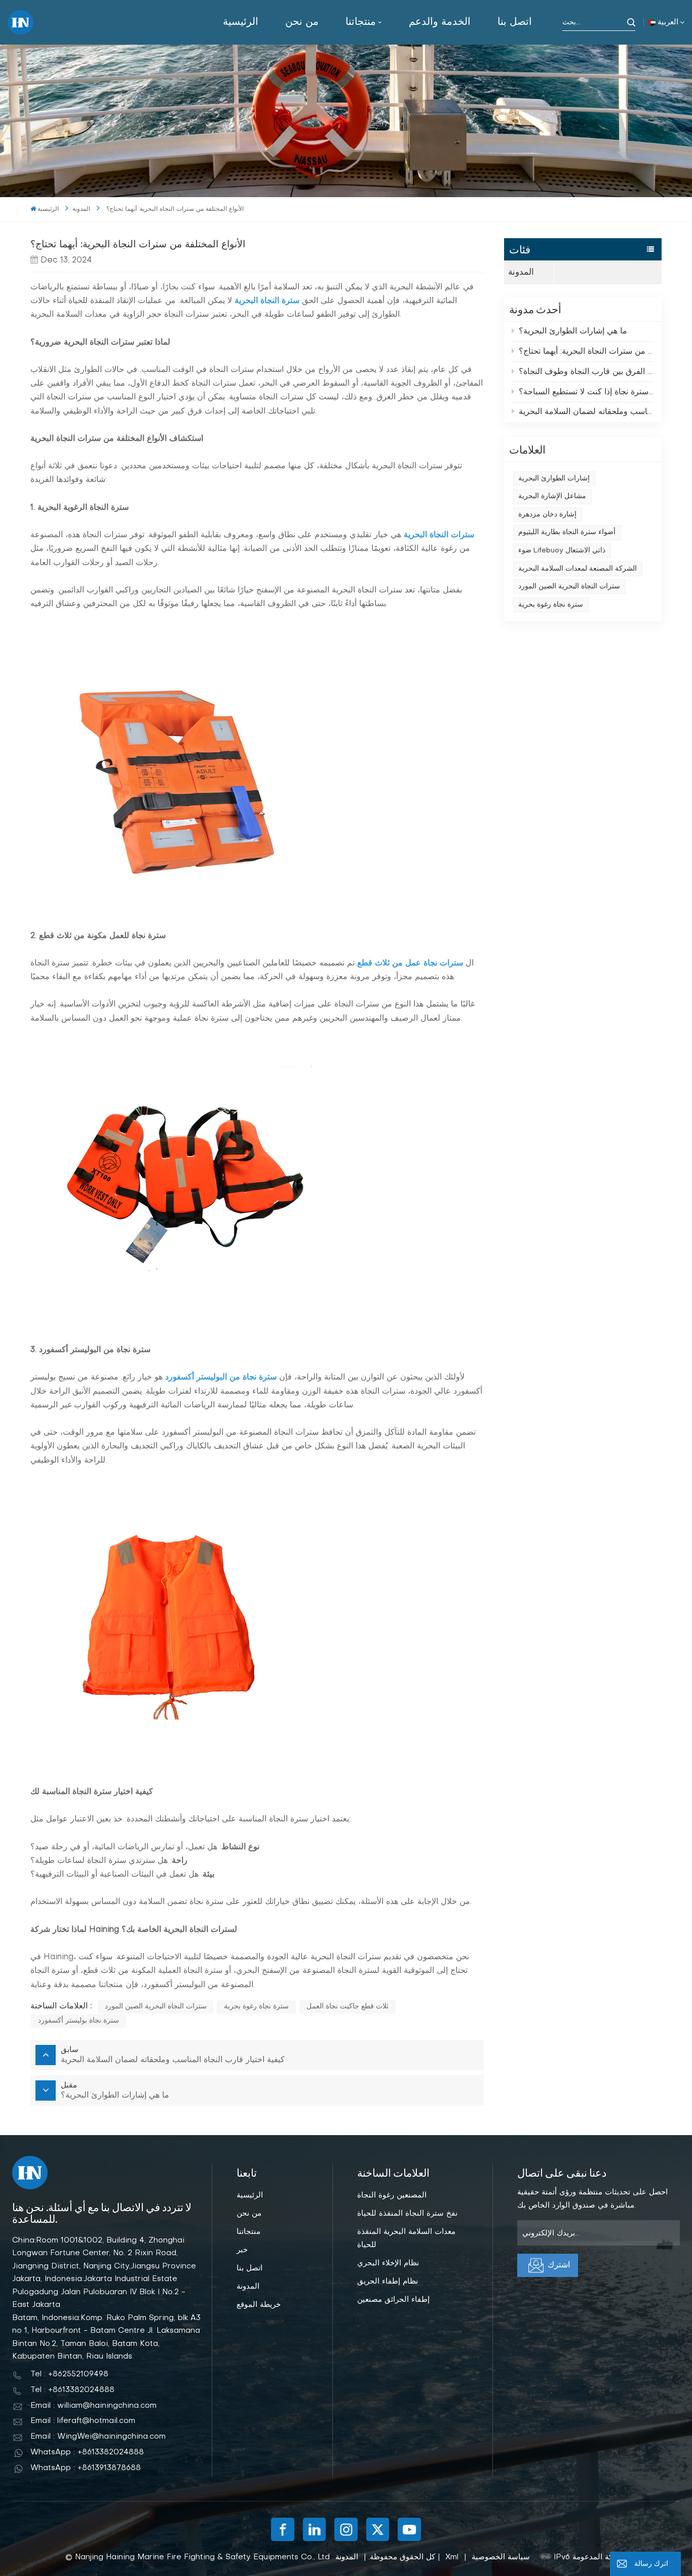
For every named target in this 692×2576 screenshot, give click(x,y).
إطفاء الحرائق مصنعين (393, 2300)
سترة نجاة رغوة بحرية (551, 605)
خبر (242, 2250)
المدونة (81, 209)
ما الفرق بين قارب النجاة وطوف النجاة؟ (587, 372)
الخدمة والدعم (440, 22)
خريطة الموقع (259, 2305)
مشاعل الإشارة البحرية (552, 496)
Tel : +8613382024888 (72, 2390)
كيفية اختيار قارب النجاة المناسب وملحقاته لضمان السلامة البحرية (587, 412)
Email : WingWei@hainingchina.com (98, 2437)
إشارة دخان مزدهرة (547, 515)
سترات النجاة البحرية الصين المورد (569, 587)
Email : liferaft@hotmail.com (83, 2421)
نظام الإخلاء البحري (388, 2263)
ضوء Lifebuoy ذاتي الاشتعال (562, 551)
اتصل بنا (515, 22)
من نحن (302, 22)
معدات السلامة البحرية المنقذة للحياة (406, 2238)
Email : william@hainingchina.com (93, 2406)
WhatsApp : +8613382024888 (87, 2452)
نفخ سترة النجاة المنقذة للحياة (407, 2214)
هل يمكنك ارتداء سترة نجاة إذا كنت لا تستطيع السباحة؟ (587, 392)
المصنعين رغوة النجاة (392, 2195)
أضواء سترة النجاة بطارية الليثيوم (567, 532)
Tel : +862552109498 (69, 2374)
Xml (452, 2557)
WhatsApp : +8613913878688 (86, 2468)
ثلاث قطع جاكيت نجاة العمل (348, 2007)
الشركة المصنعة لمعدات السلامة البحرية (578, 569)
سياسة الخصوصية (501, 2557)
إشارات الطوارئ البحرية (554, 479)
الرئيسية (241, 22)
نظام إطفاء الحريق (388, 2282)
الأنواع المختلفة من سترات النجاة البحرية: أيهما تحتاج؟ (587, 352)
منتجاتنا (361, 22)
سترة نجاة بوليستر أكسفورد (79, 2021)
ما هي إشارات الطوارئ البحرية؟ (573, 331)
